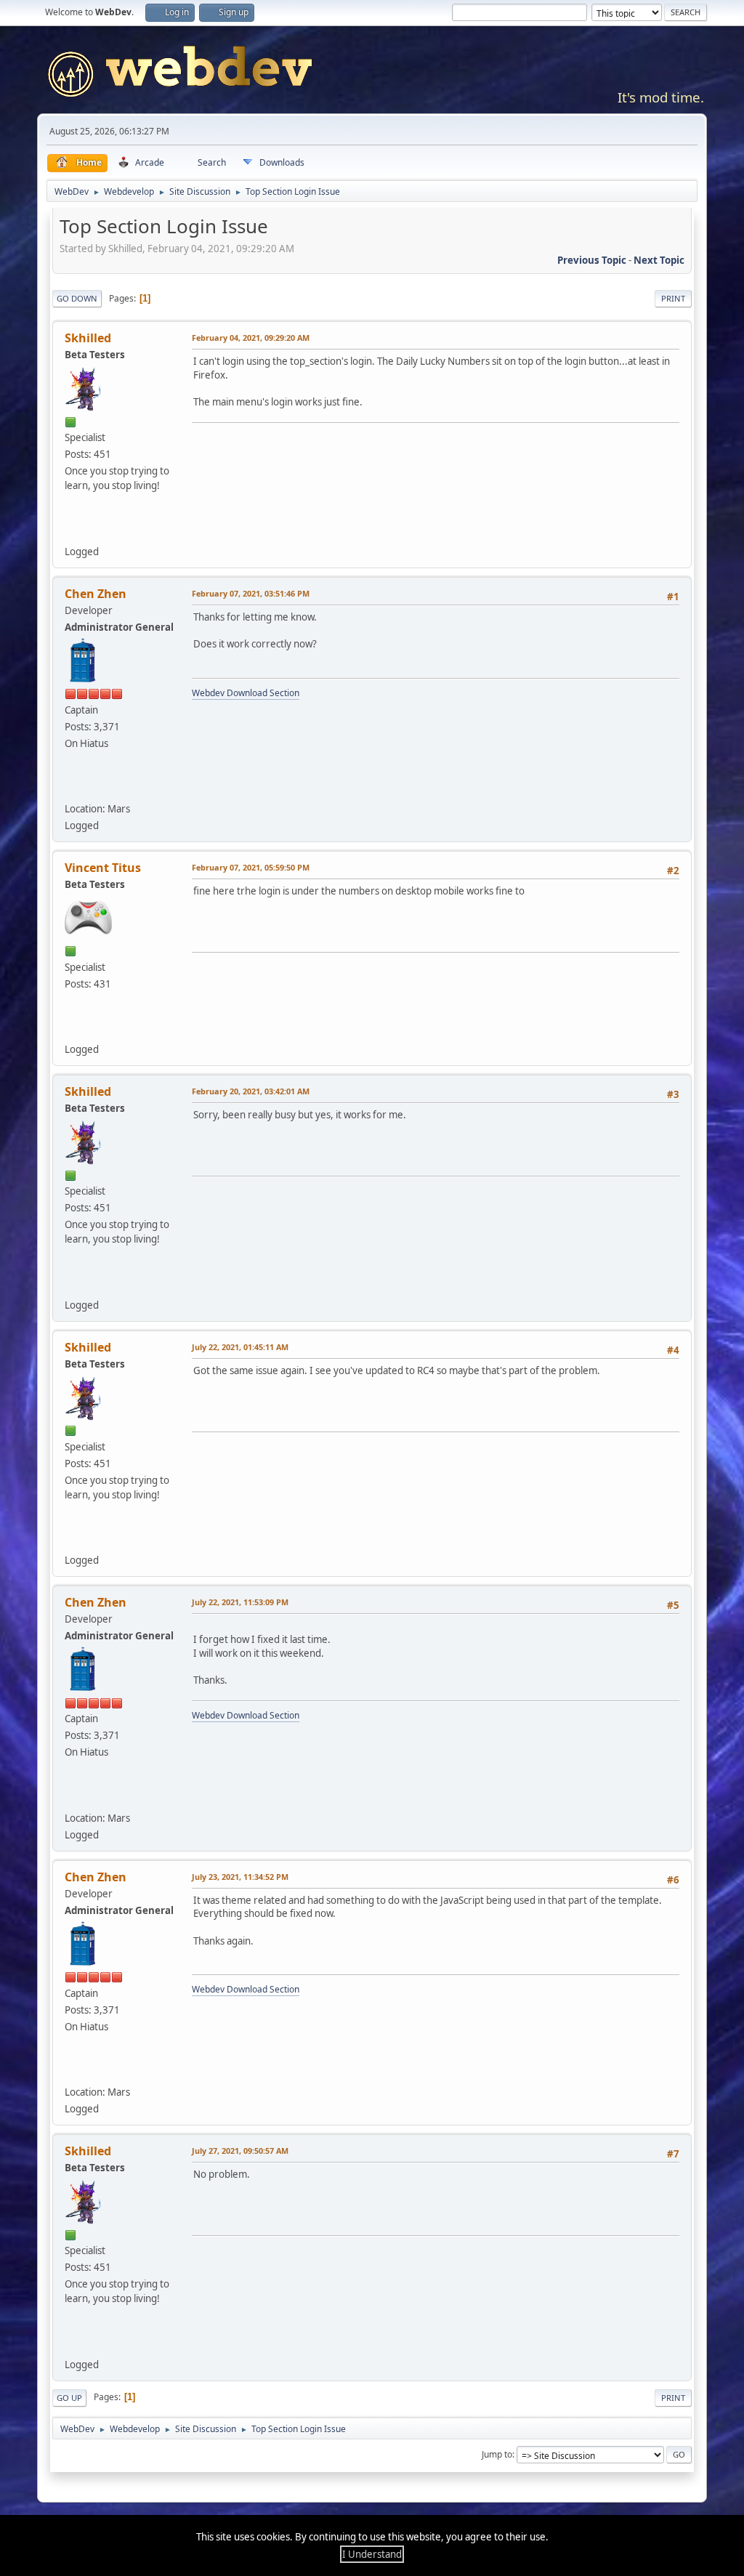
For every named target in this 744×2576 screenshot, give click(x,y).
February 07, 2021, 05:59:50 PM (251, 867)
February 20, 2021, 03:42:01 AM (251, 1091)
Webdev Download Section (246, 693)
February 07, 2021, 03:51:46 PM (251, 593)
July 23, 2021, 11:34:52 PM (240, 1877)
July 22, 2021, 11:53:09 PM (240, 1602)
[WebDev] (74, 788)
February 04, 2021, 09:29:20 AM (251, 338)
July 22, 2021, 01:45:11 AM (240, 1347)
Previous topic (592, 260)
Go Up (69, 2398)
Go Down (77, 298)
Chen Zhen (96, 594)
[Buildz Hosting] (74, 530)
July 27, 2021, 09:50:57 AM (240, 2151)
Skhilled (88, 338)
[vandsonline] (74, 1028)
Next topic (659, 260)
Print (673, 298)
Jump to (497, 2454)
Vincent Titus (103, 868)
